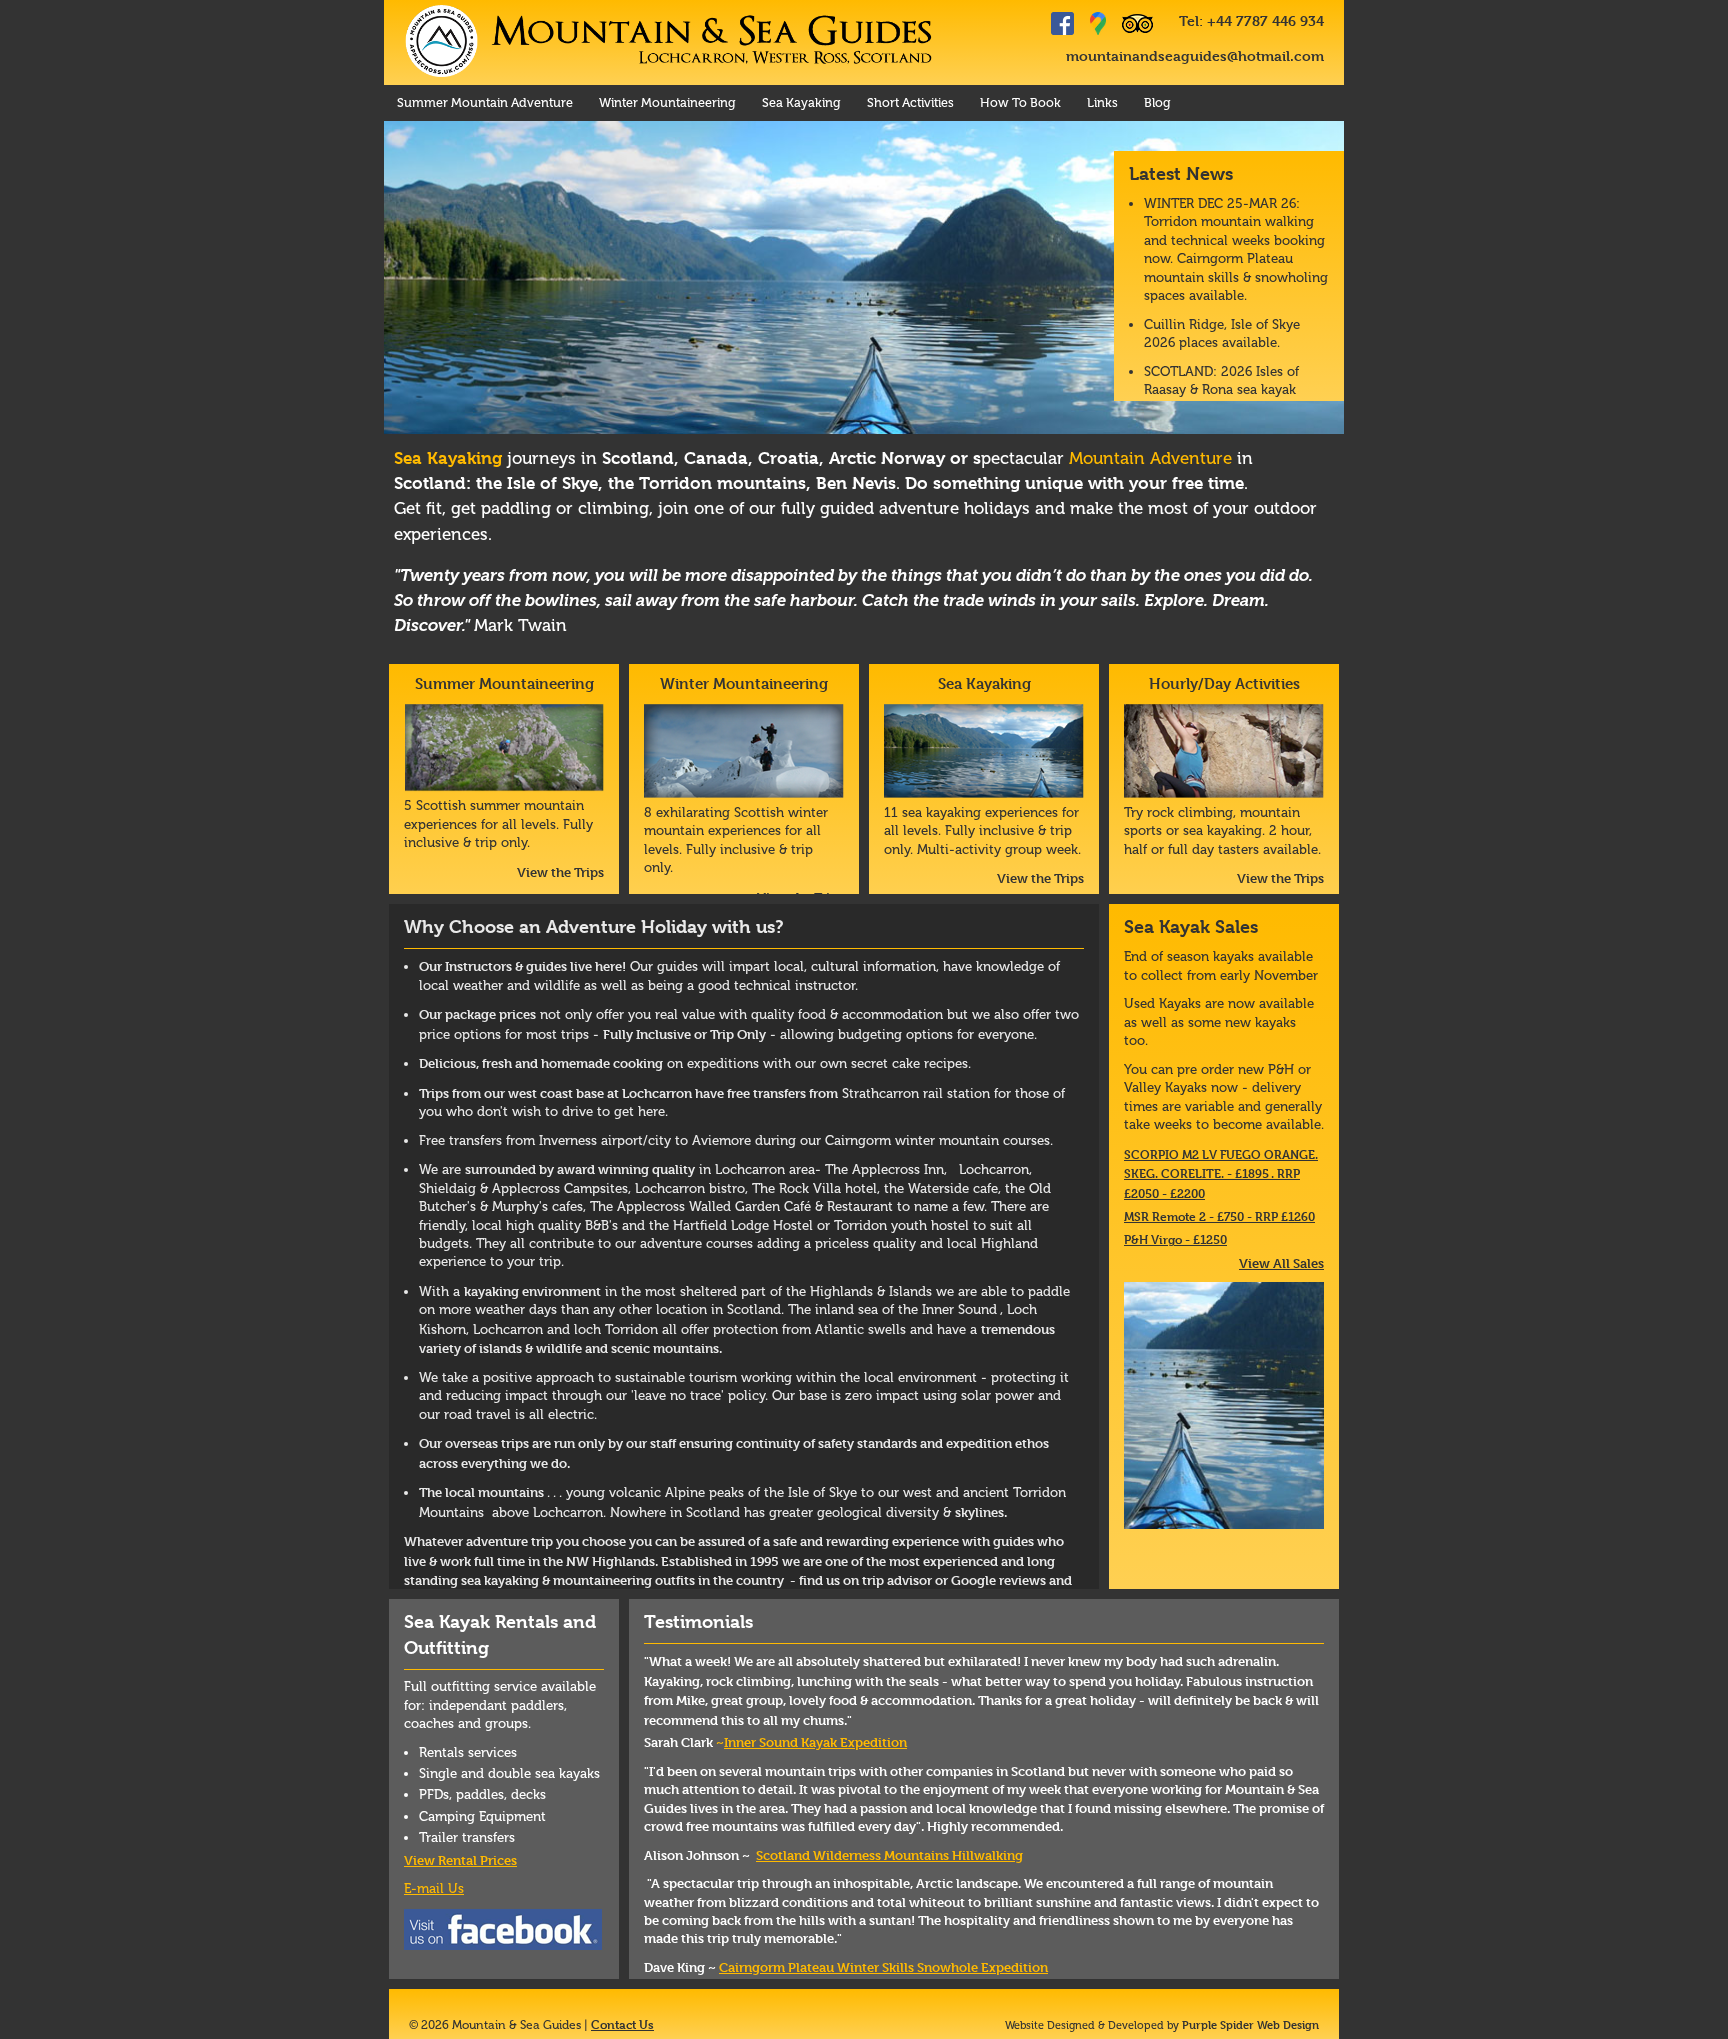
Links (1102, 102)
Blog (1157, 102)
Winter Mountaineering (667, 102)
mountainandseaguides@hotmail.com (1195, 55)
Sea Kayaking (801, 102)
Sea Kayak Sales (1191, 926)
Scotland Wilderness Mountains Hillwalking (889, 1855)
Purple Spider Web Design (1250, 2024)
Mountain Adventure (1150, 458)
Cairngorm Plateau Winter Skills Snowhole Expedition (883, 1967)
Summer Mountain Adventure (485, 102)
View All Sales (1281, 1263)
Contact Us (622, 2024)
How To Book (1020, 102)
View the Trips (560, 872)
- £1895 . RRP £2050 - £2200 (1221, 1173)
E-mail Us (434, 1888)
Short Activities (910, 102)
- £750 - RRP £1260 (1219, 1216)
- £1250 (1175, 1239)
